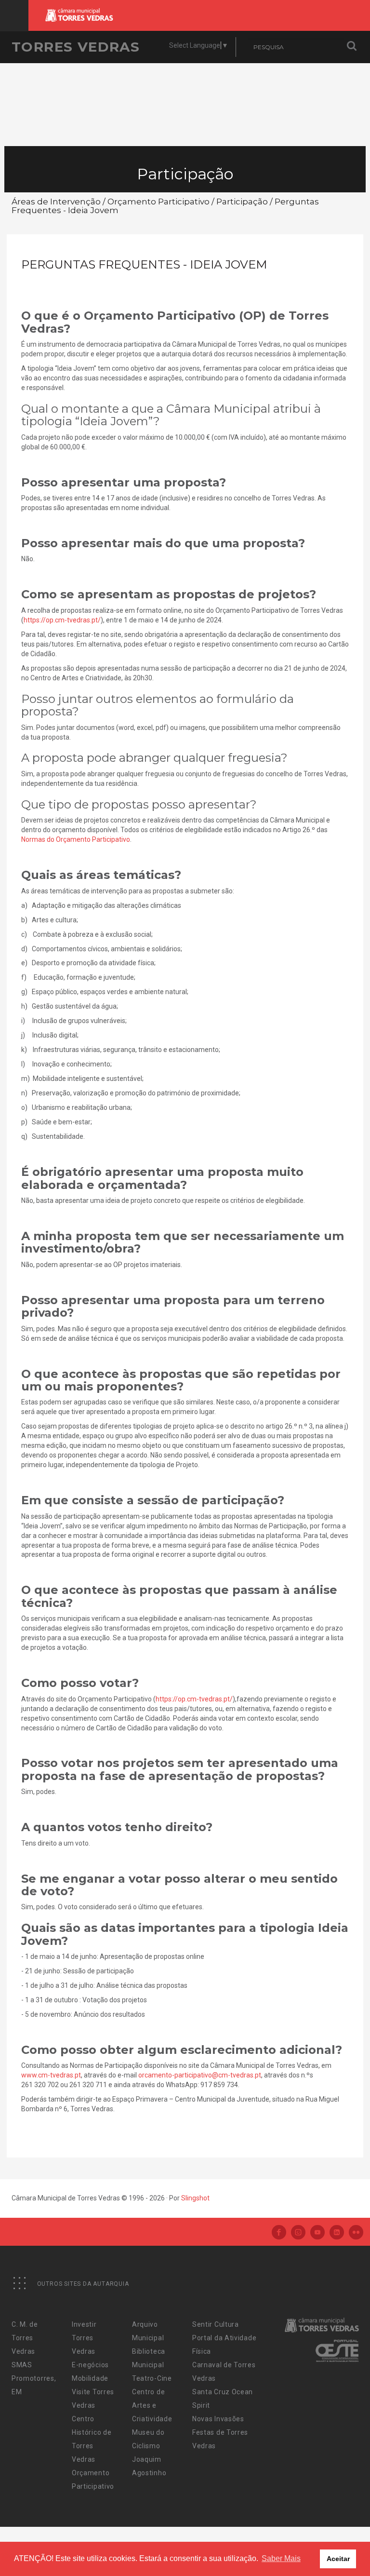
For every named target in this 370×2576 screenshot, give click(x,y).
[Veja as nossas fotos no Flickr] (356, 2233)
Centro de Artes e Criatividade (152, 2405)
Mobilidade (90, 2378)
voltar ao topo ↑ (326, 2547)
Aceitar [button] (338, 2559)
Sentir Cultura (216, 2324)
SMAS (22, 2365)
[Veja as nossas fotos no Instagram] (298, 2233)
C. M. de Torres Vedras (25, 2338)
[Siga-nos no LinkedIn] (337, 2233)
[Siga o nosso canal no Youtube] (317, 2233)
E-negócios (90, 2365)
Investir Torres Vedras (84, 2338)
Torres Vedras (76, 47)
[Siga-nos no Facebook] (279, 2233)
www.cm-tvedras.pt (51, 2075)
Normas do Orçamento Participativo (76, 839)
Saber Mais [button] (281, 2558)
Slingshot (195, 2198)
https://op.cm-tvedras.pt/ (62, 620)
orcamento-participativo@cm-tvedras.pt (200, 2075)
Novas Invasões (218, 2419)
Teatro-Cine (152, 2378)
